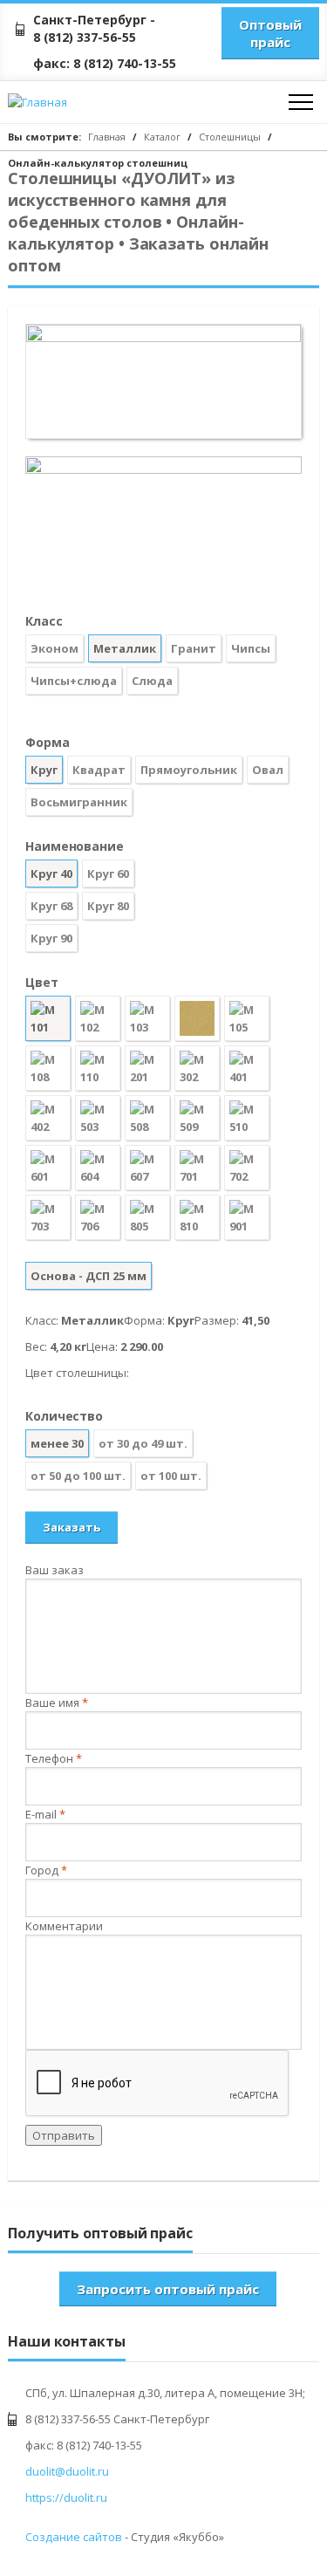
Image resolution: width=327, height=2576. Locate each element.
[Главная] (73, 102)
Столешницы (230, 137)
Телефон (54, 1758)
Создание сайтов (74, 2537)
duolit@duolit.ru (67, 2471)
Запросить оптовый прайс (168, 2289)
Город (46, 1870)
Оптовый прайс (270, 33)
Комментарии (64, 1926)
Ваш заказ (54, 1570)
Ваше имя (57, 1702)
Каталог (162, 137)
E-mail (45, 1814)
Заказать (72, 1527)
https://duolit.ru (66, 2497)
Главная (107, 137)
